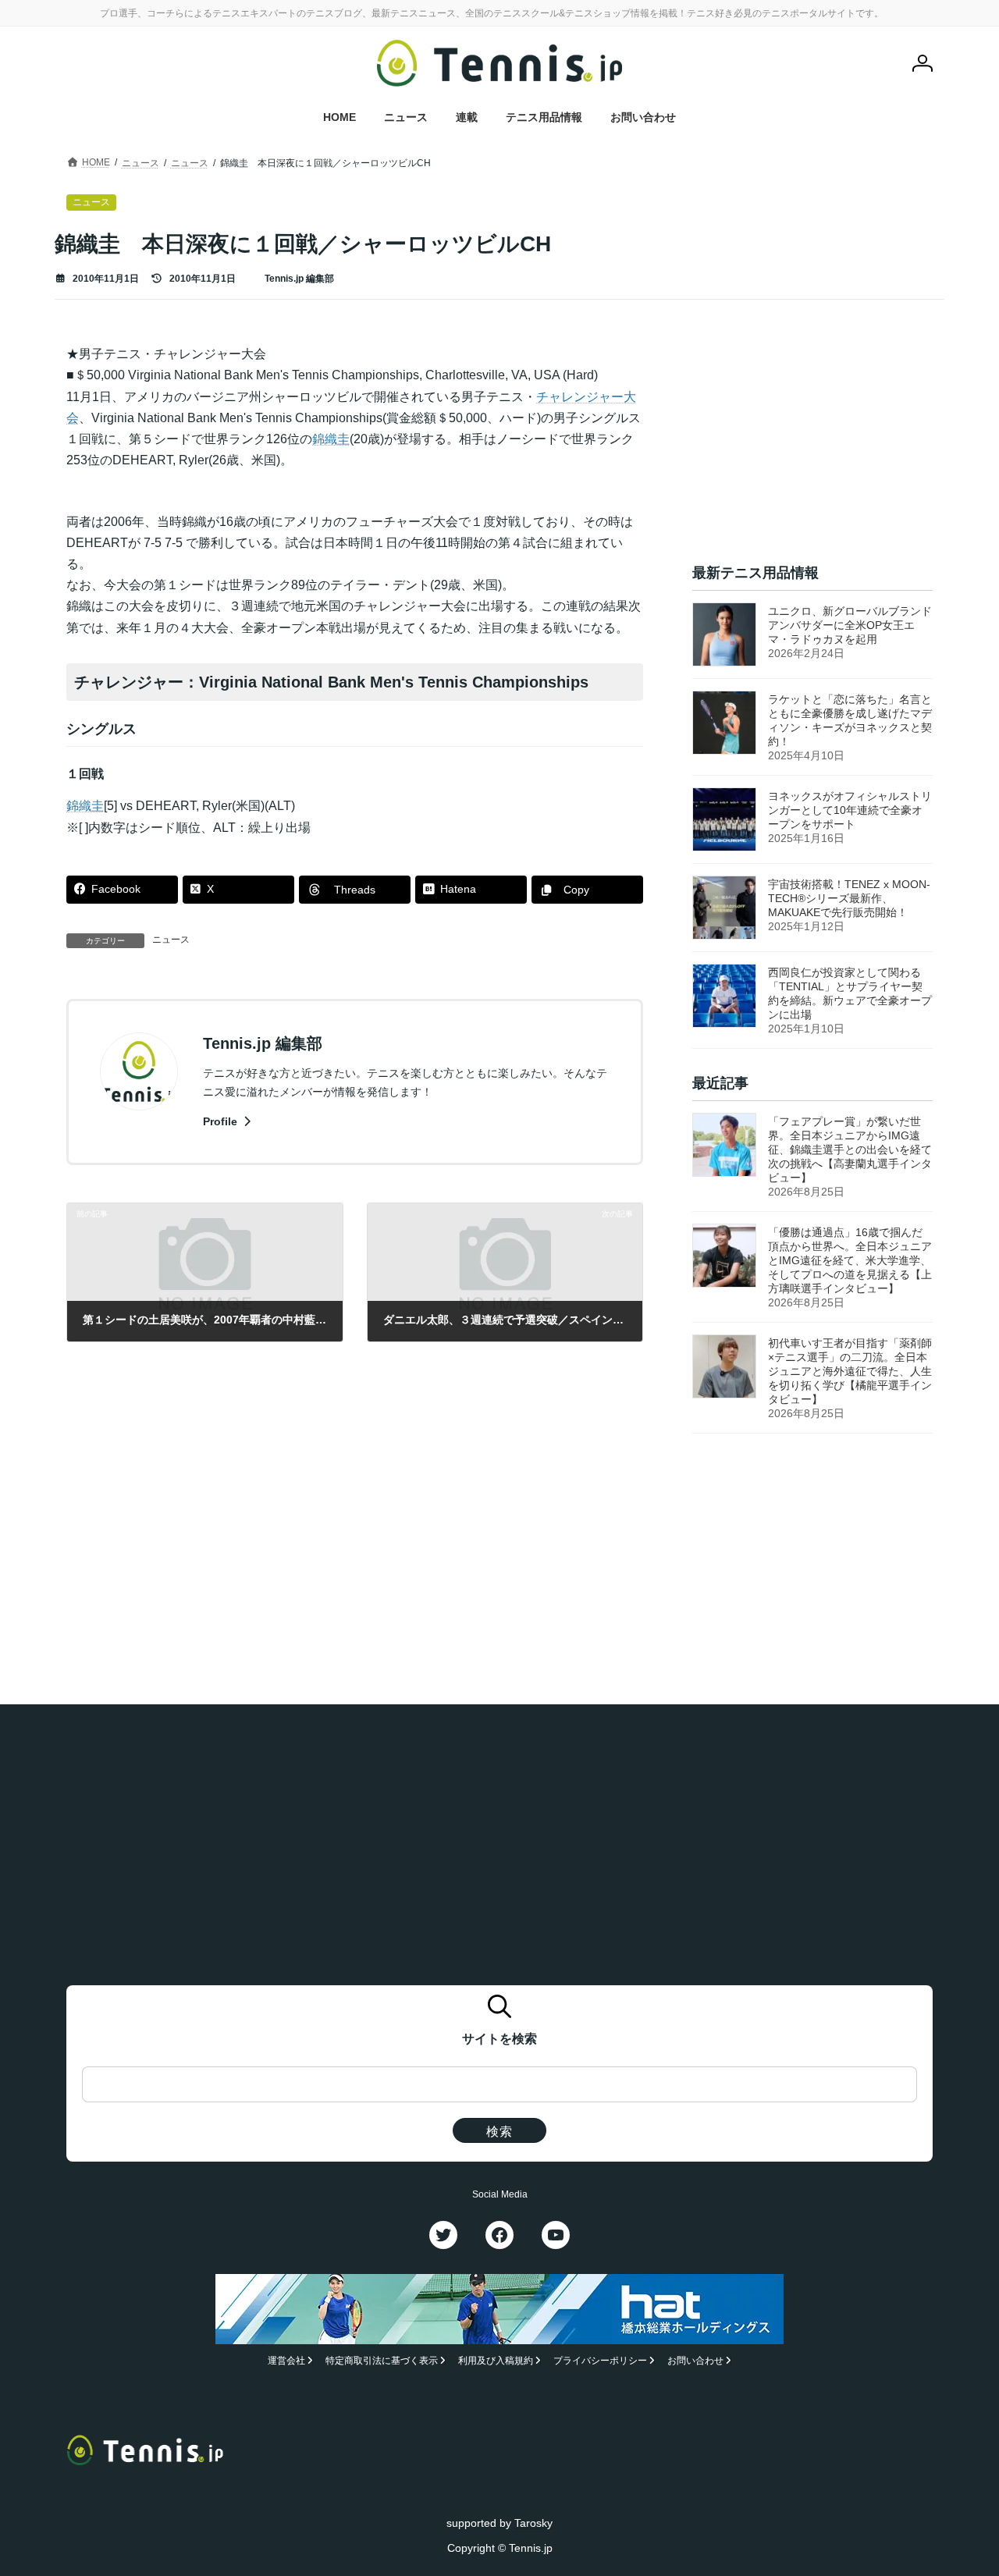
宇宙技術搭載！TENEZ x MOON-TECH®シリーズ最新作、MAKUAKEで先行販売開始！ (849, 898)
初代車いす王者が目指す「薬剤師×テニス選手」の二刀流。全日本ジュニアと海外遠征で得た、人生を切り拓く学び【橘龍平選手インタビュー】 (850, 1372)
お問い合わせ (695, 2361)
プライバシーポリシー (600, 2361)
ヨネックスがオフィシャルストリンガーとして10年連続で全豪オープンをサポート (850, 810)
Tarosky (533, 2522)
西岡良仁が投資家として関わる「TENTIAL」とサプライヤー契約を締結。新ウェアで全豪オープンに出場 (850, 993)
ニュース (171, 940)
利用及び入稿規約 (496, 2361)
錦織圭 (331, 439)
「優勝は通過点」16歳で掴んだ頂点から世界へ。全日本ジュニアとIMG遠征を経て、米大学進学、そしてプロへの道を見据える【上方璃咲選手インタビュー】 (850, 1261)
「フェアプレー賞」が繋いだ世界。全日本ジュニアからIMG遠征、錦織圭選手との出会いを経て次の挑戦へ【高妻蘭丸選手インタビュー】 (850, 1150)
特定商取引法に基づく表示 (382, 2361)
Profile (222, 1121)
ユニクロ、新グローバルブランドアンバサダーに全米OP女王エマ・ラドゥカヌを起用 (850, 625)
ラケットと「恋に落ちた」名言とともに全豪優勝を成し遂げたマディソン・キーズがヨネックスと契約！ (850, 720)
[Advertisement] (812, 441)
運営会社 (286, 2361)
